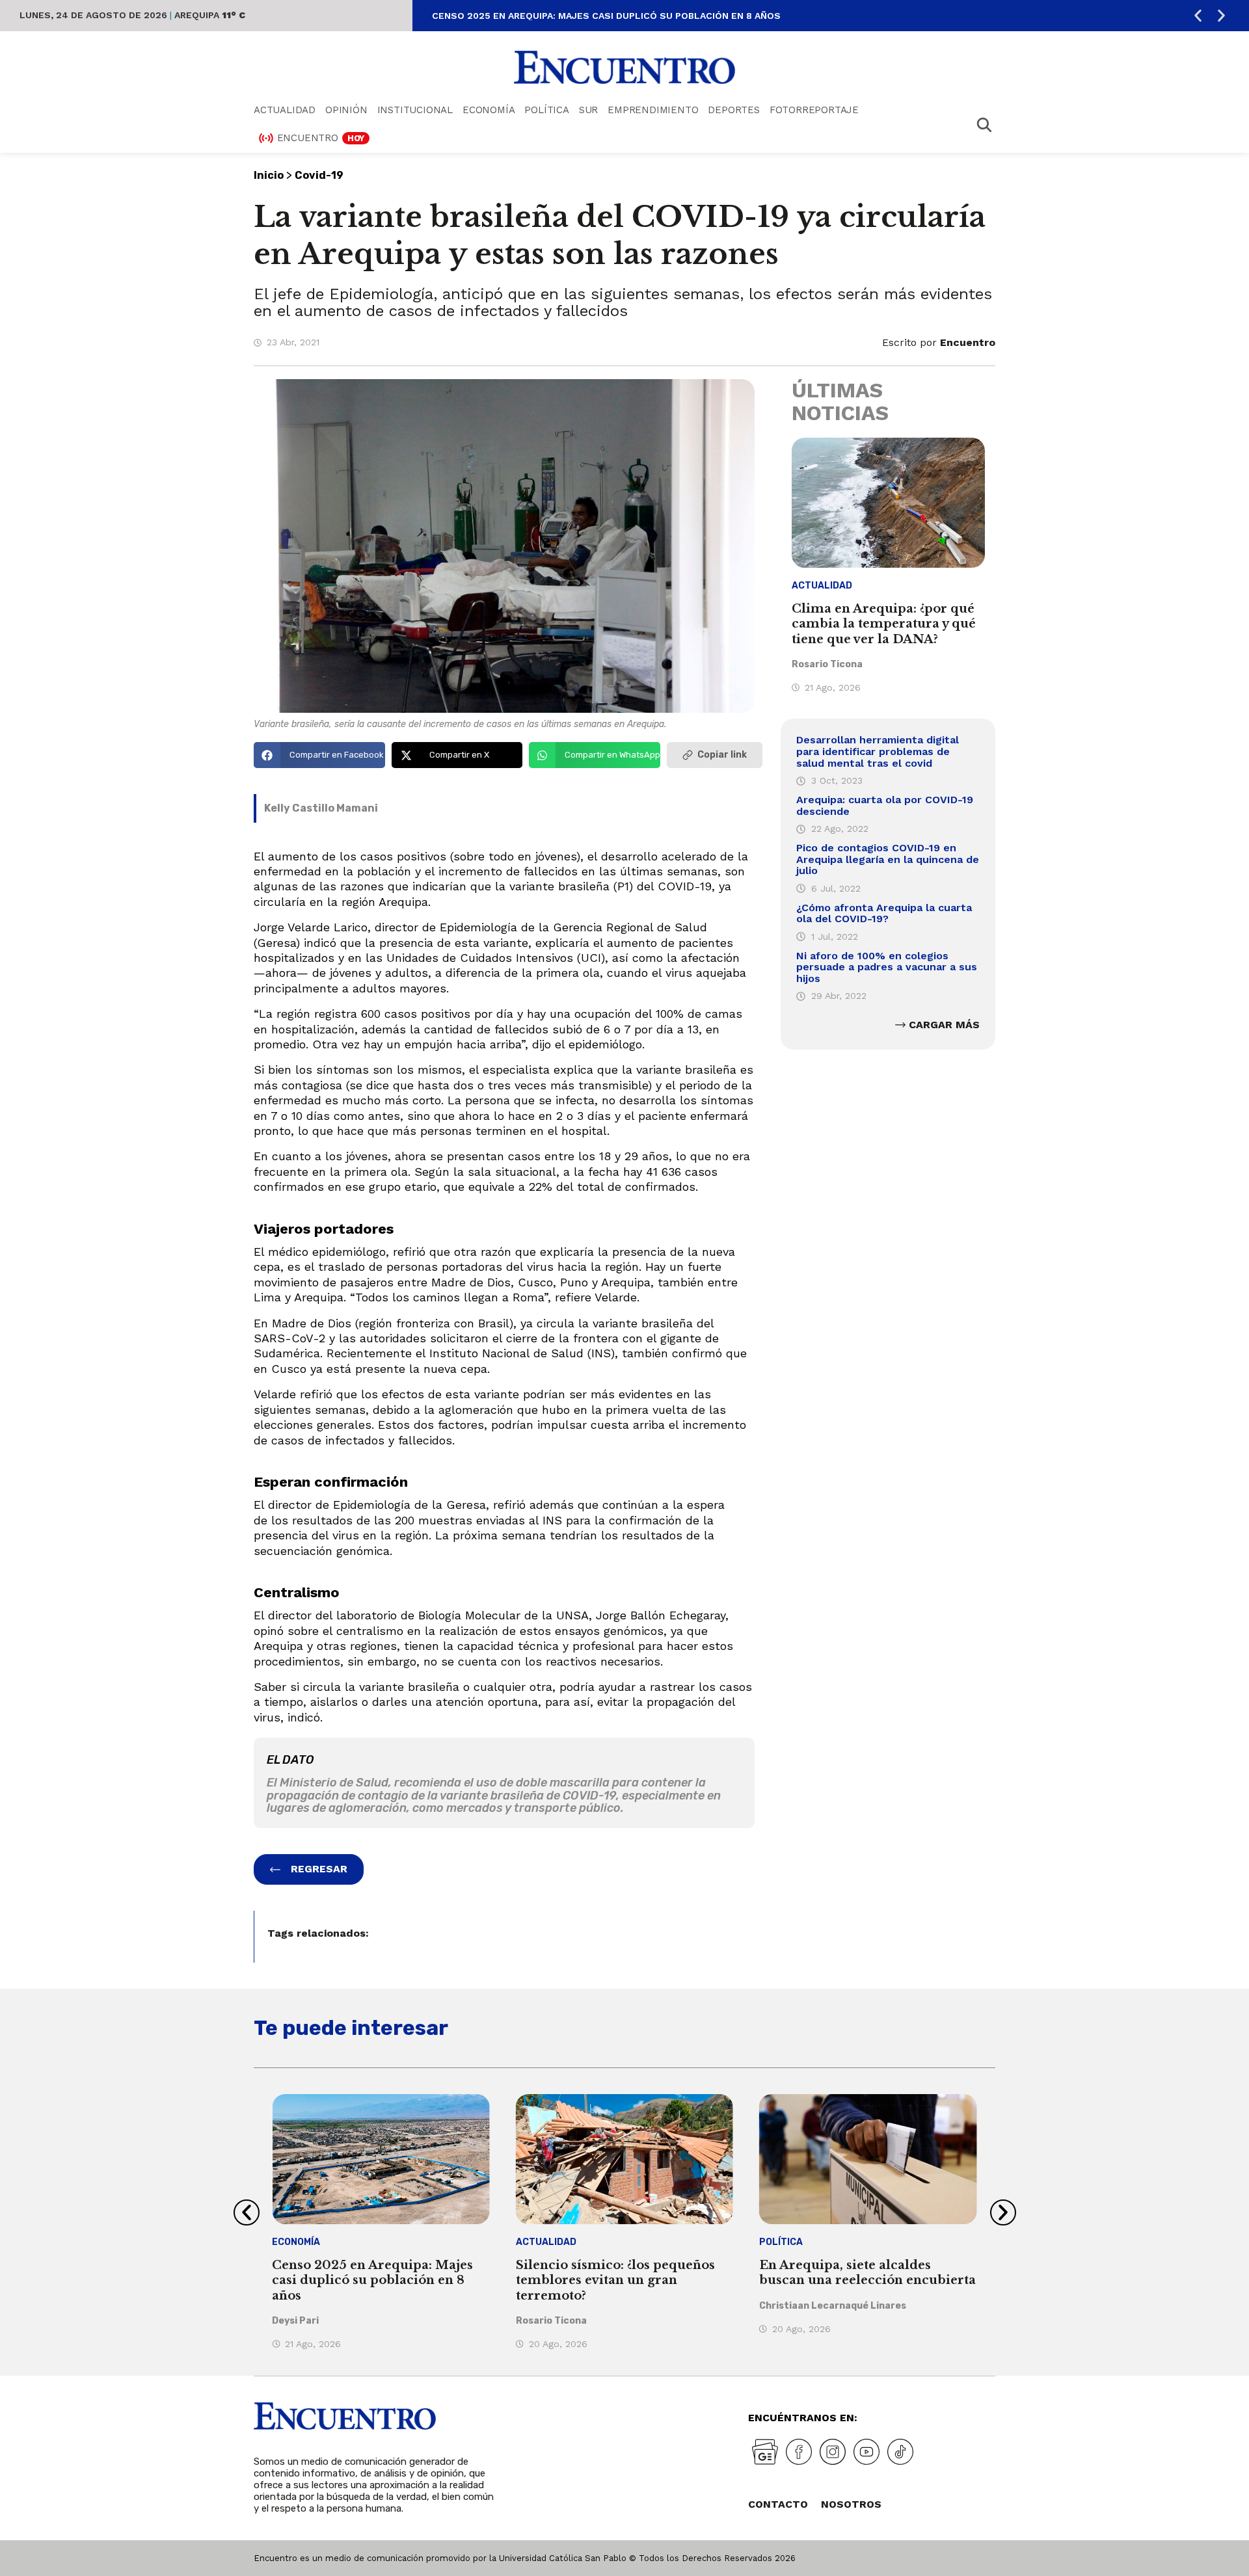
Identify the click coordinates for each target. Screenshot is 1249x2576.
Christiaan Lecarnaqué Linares (833, 2306)
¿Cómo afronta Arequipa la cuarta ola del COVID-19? (884, 913)
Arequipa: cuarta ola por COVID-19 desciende (885, 805)
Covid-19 (319, 175)
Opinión (346, 110)
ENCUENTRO (321, 138)
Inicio (269, 175)
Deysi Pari (295, 2321)
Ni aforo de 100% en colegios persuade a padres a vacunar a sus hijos (887, 967)
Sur (588, 110)
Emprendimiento (653, 110)
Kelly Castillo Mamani (321, 808)
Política (546, 110)
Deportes (733, 110)
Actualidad (285, 110)
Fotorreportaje (814, 110)
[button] (1198, 16)
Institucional (415, 110)
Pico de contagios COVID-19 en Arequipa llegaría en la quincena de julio (888, 859)
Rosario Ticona (827, 664)
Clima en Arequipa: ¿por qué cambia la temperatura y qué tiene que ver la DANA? (884, 624)
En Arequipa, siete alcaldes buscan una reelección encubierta (867, 2273)
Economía (489, 110)
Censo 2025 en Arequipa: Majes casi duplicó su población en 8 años (606, 16)
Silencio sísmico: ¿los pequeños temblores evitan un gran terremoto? (615, 2280)
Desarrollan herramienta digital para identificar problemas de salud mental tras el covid (878, 751)
